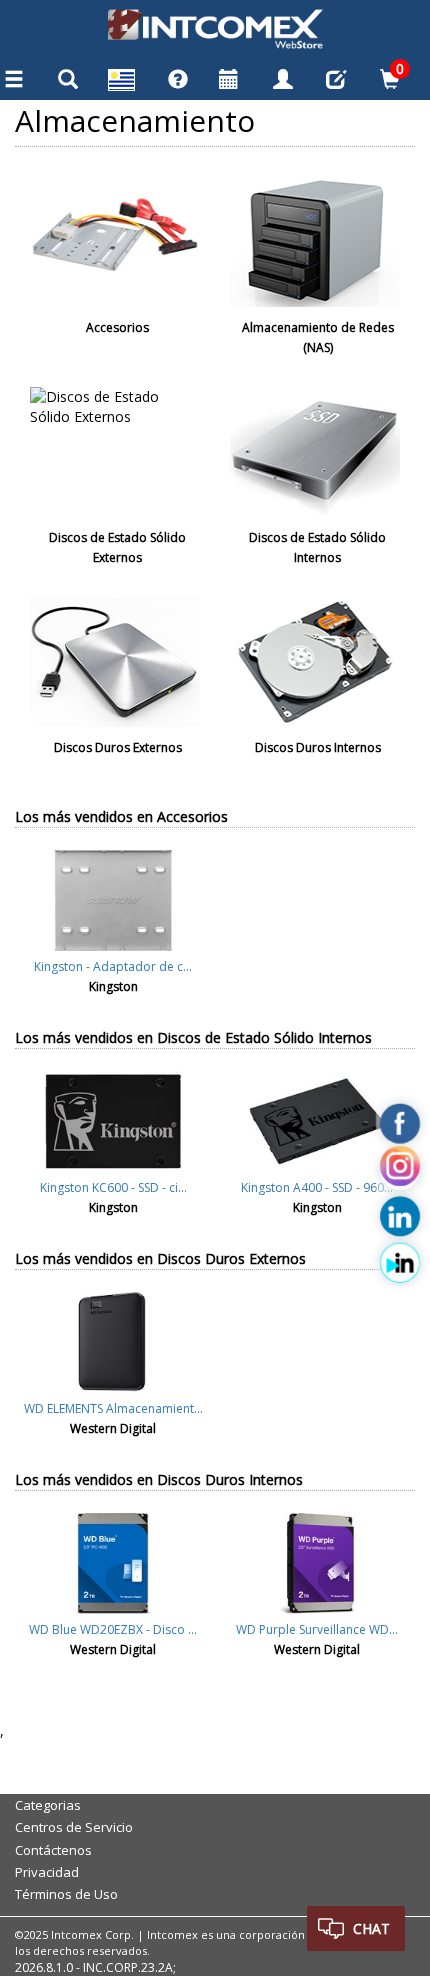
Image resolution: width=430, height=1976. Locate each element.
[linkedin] (400, 1216)
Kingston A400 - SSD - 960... (317, 1187)
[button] (122, 82)
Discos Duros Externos (118, 747)
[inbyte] (400, 1262)
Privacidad (47, 1872)
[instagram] (400, 1170)
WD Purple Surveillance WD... (317, 1629)
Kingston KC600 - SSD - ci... (113, 1187)
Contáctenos (53, 1850)
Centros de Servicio (74, 1827)
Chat (371, 1928)
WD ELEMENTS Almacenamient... (113, 1408)
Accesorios (117, 327)
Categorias (48, 1805)
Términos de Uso (66, 1894)
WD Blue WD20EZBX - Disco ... (113, 1629)
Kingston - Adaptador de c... (113, 966)
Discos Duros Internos (318, 747)
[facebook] (400, 1123)
